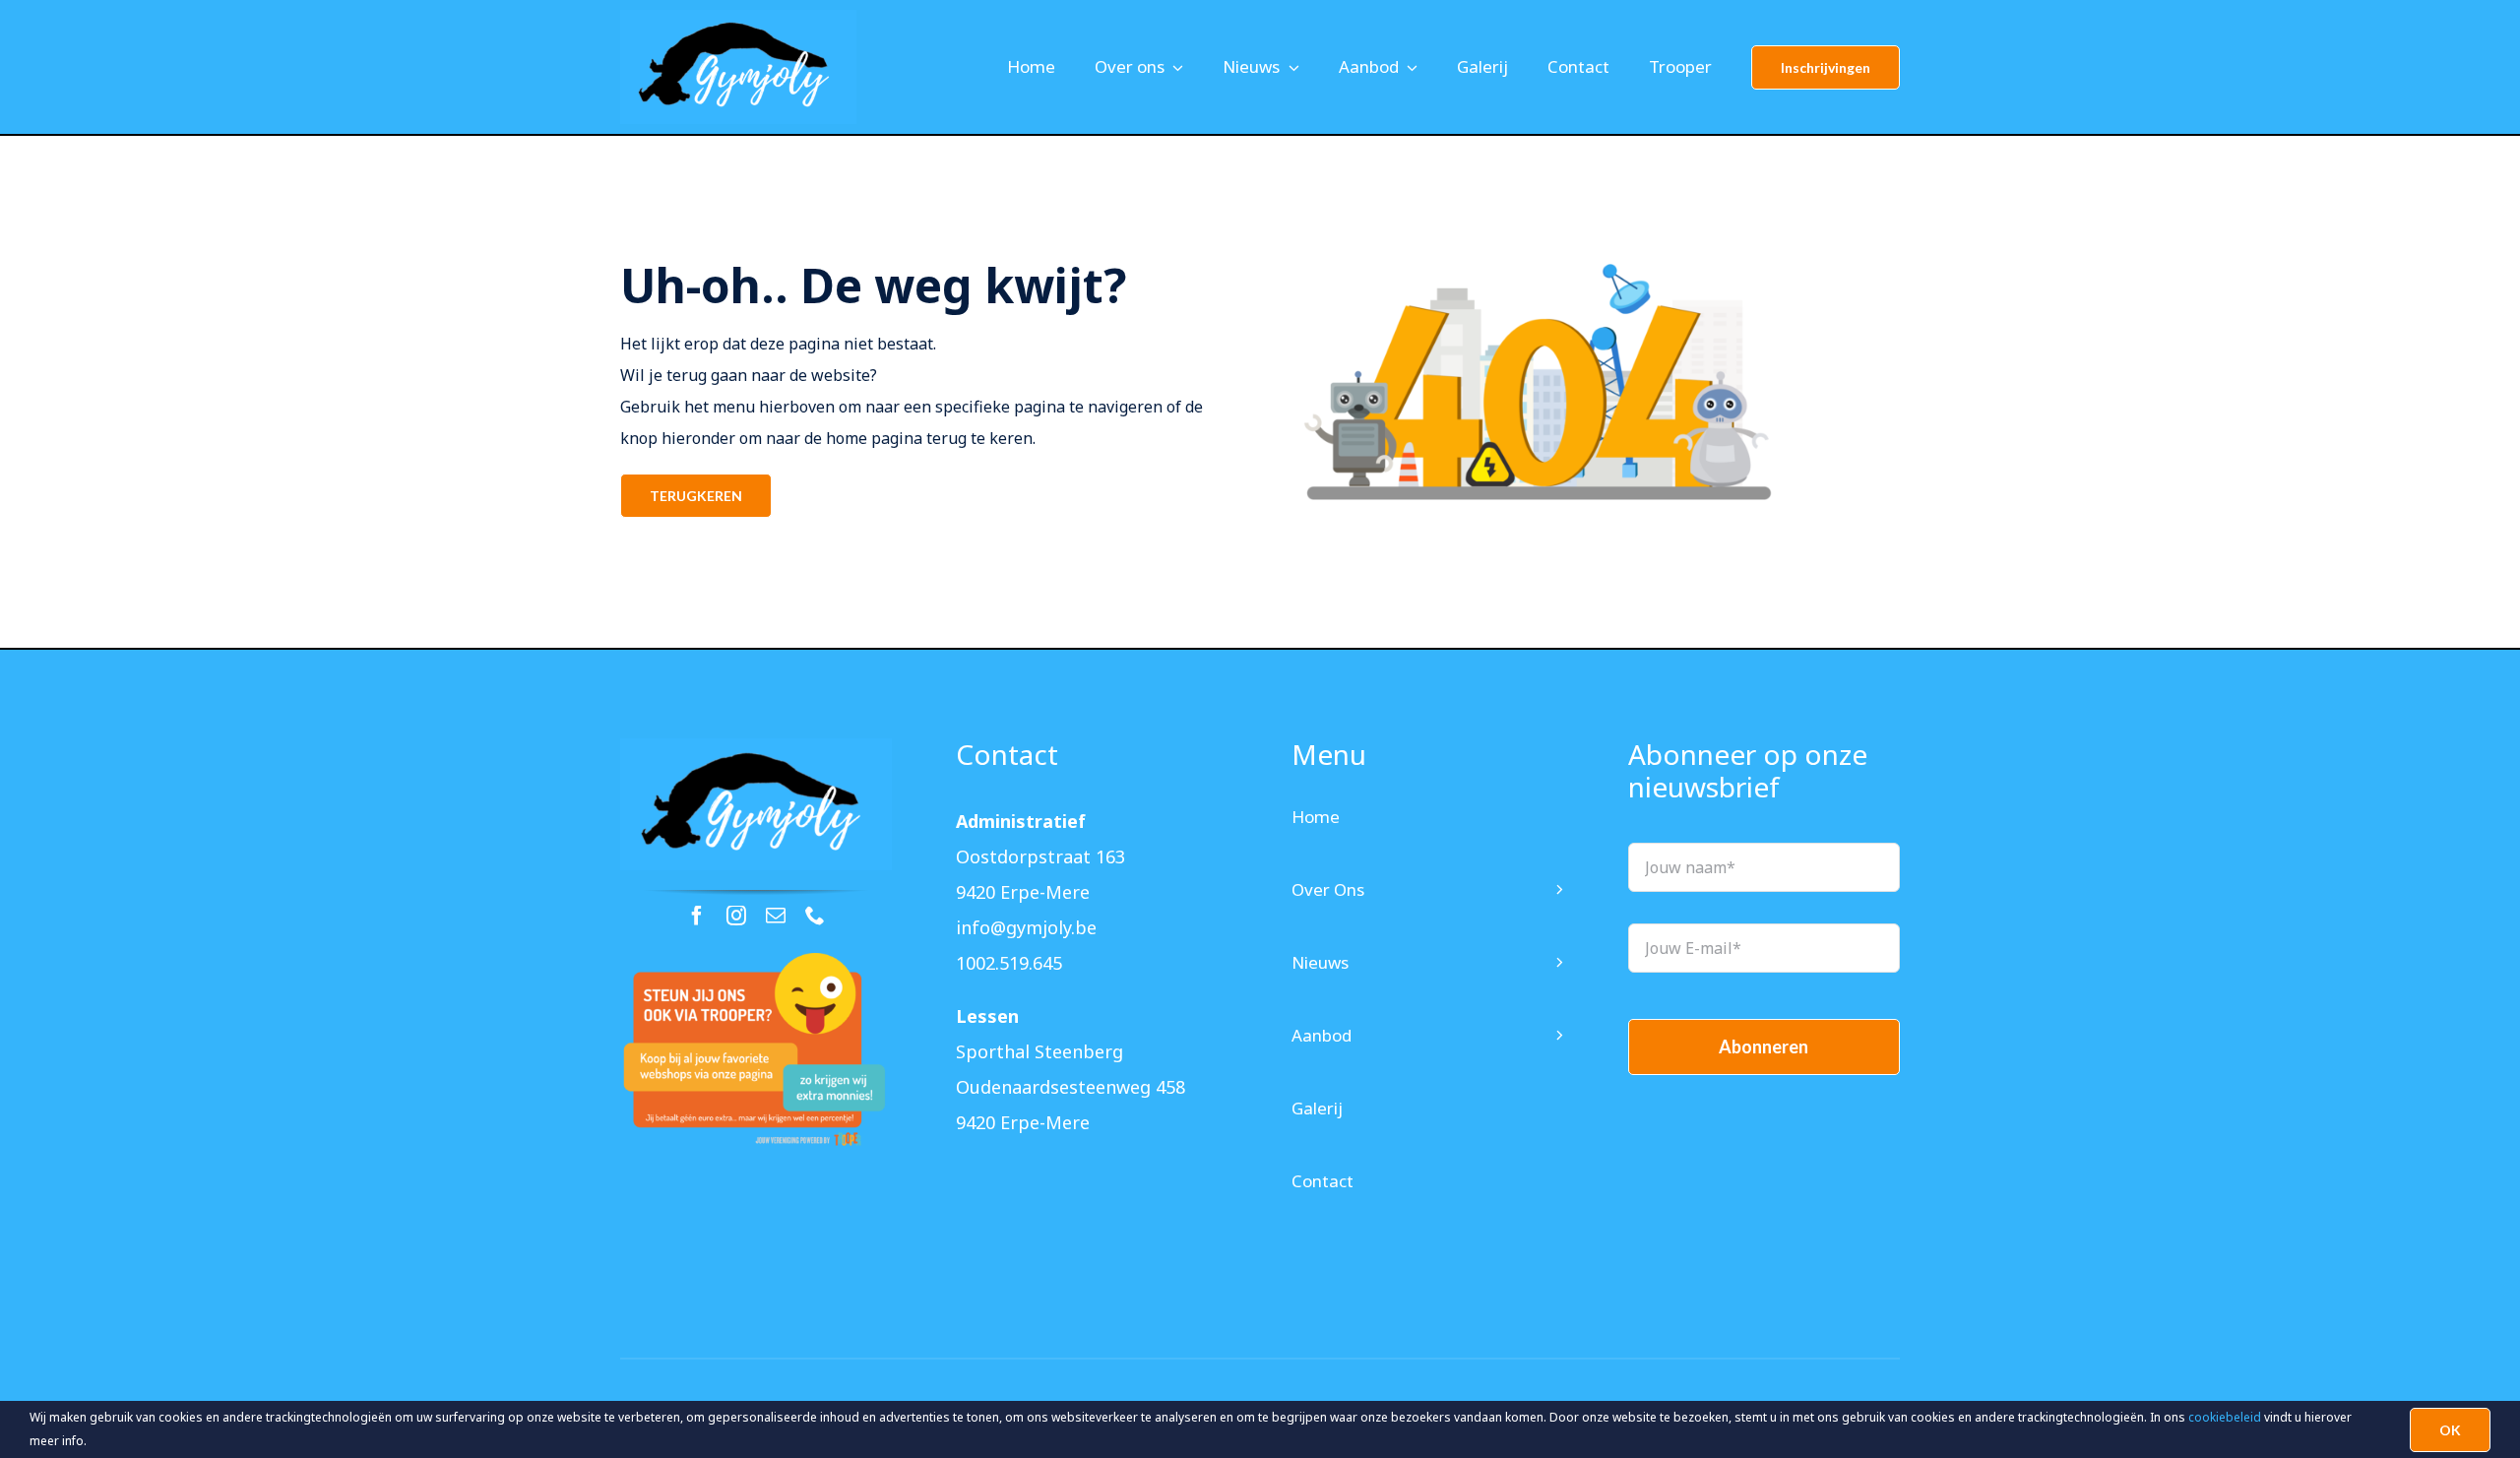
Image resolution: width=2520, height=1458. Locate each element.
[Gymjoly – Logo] (756, 746)
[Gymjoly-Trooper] (756, 961)
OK (2450, 1430)
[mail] (776, 916)
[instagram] (736, 916)
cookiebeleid (2225, 1417)
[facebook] (697, 916)
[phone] (815, 916)
